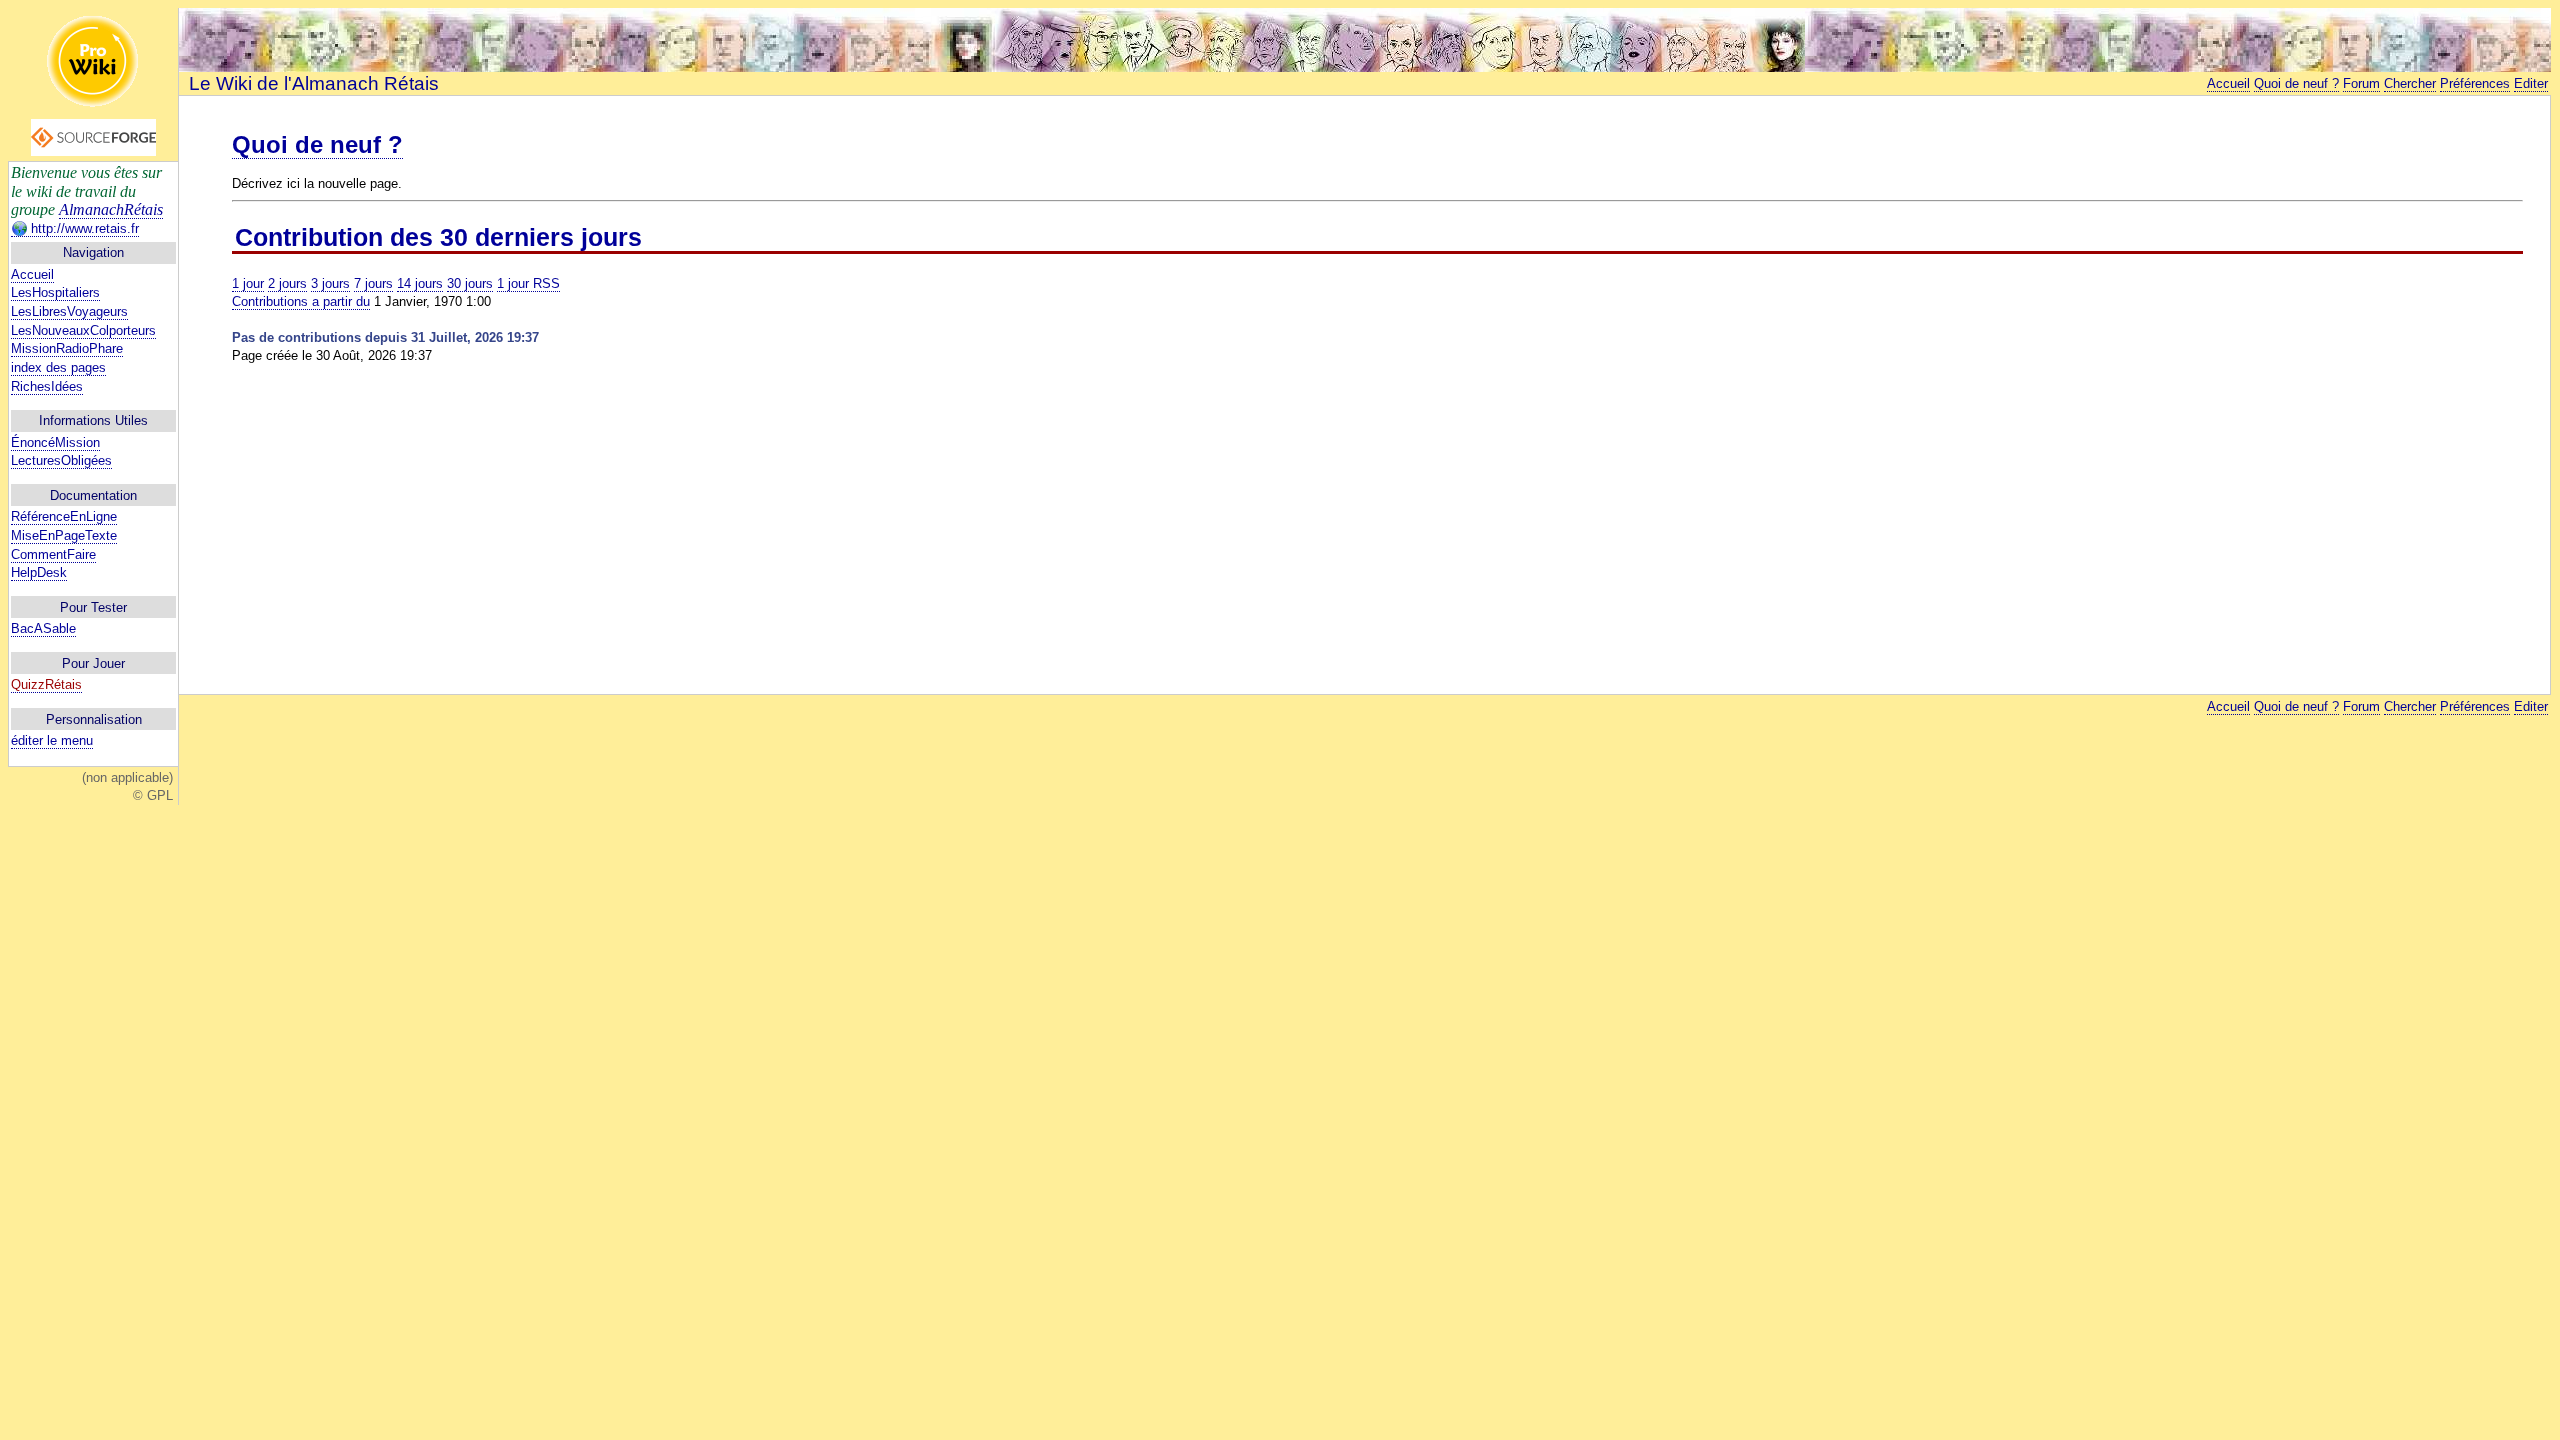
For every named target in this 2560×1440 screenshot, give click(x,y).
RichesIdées (47, 386)
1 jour (248, 283)
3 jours (330, 283)
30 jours (470, 283)
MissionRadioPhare (67, 348)
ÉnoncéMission (55, 442)
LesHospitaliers (55, 292)
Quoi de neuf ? (2296, 83)
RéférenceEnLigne (64, 516)
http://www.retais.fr (83, 228)
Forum (2361, 83)
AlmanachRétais (111, 209)
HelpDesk (39, 572)
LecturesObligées (61, 460)
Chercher (2410, 83)
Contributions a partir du (301, 301)
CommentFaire (53, 554)
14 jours (420, 283)
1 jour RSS (528, 283)
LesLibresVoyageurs (69, 311)
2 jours (287, 283)
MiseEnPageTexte (64, 535)
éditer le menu (52, 740)
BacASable (43, 628)
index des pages (58, 367)
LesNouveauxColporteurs (83, 330)
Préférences (2475, 83)
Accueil (32, 274)
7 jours (373, 283)
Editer (2531, 83)
